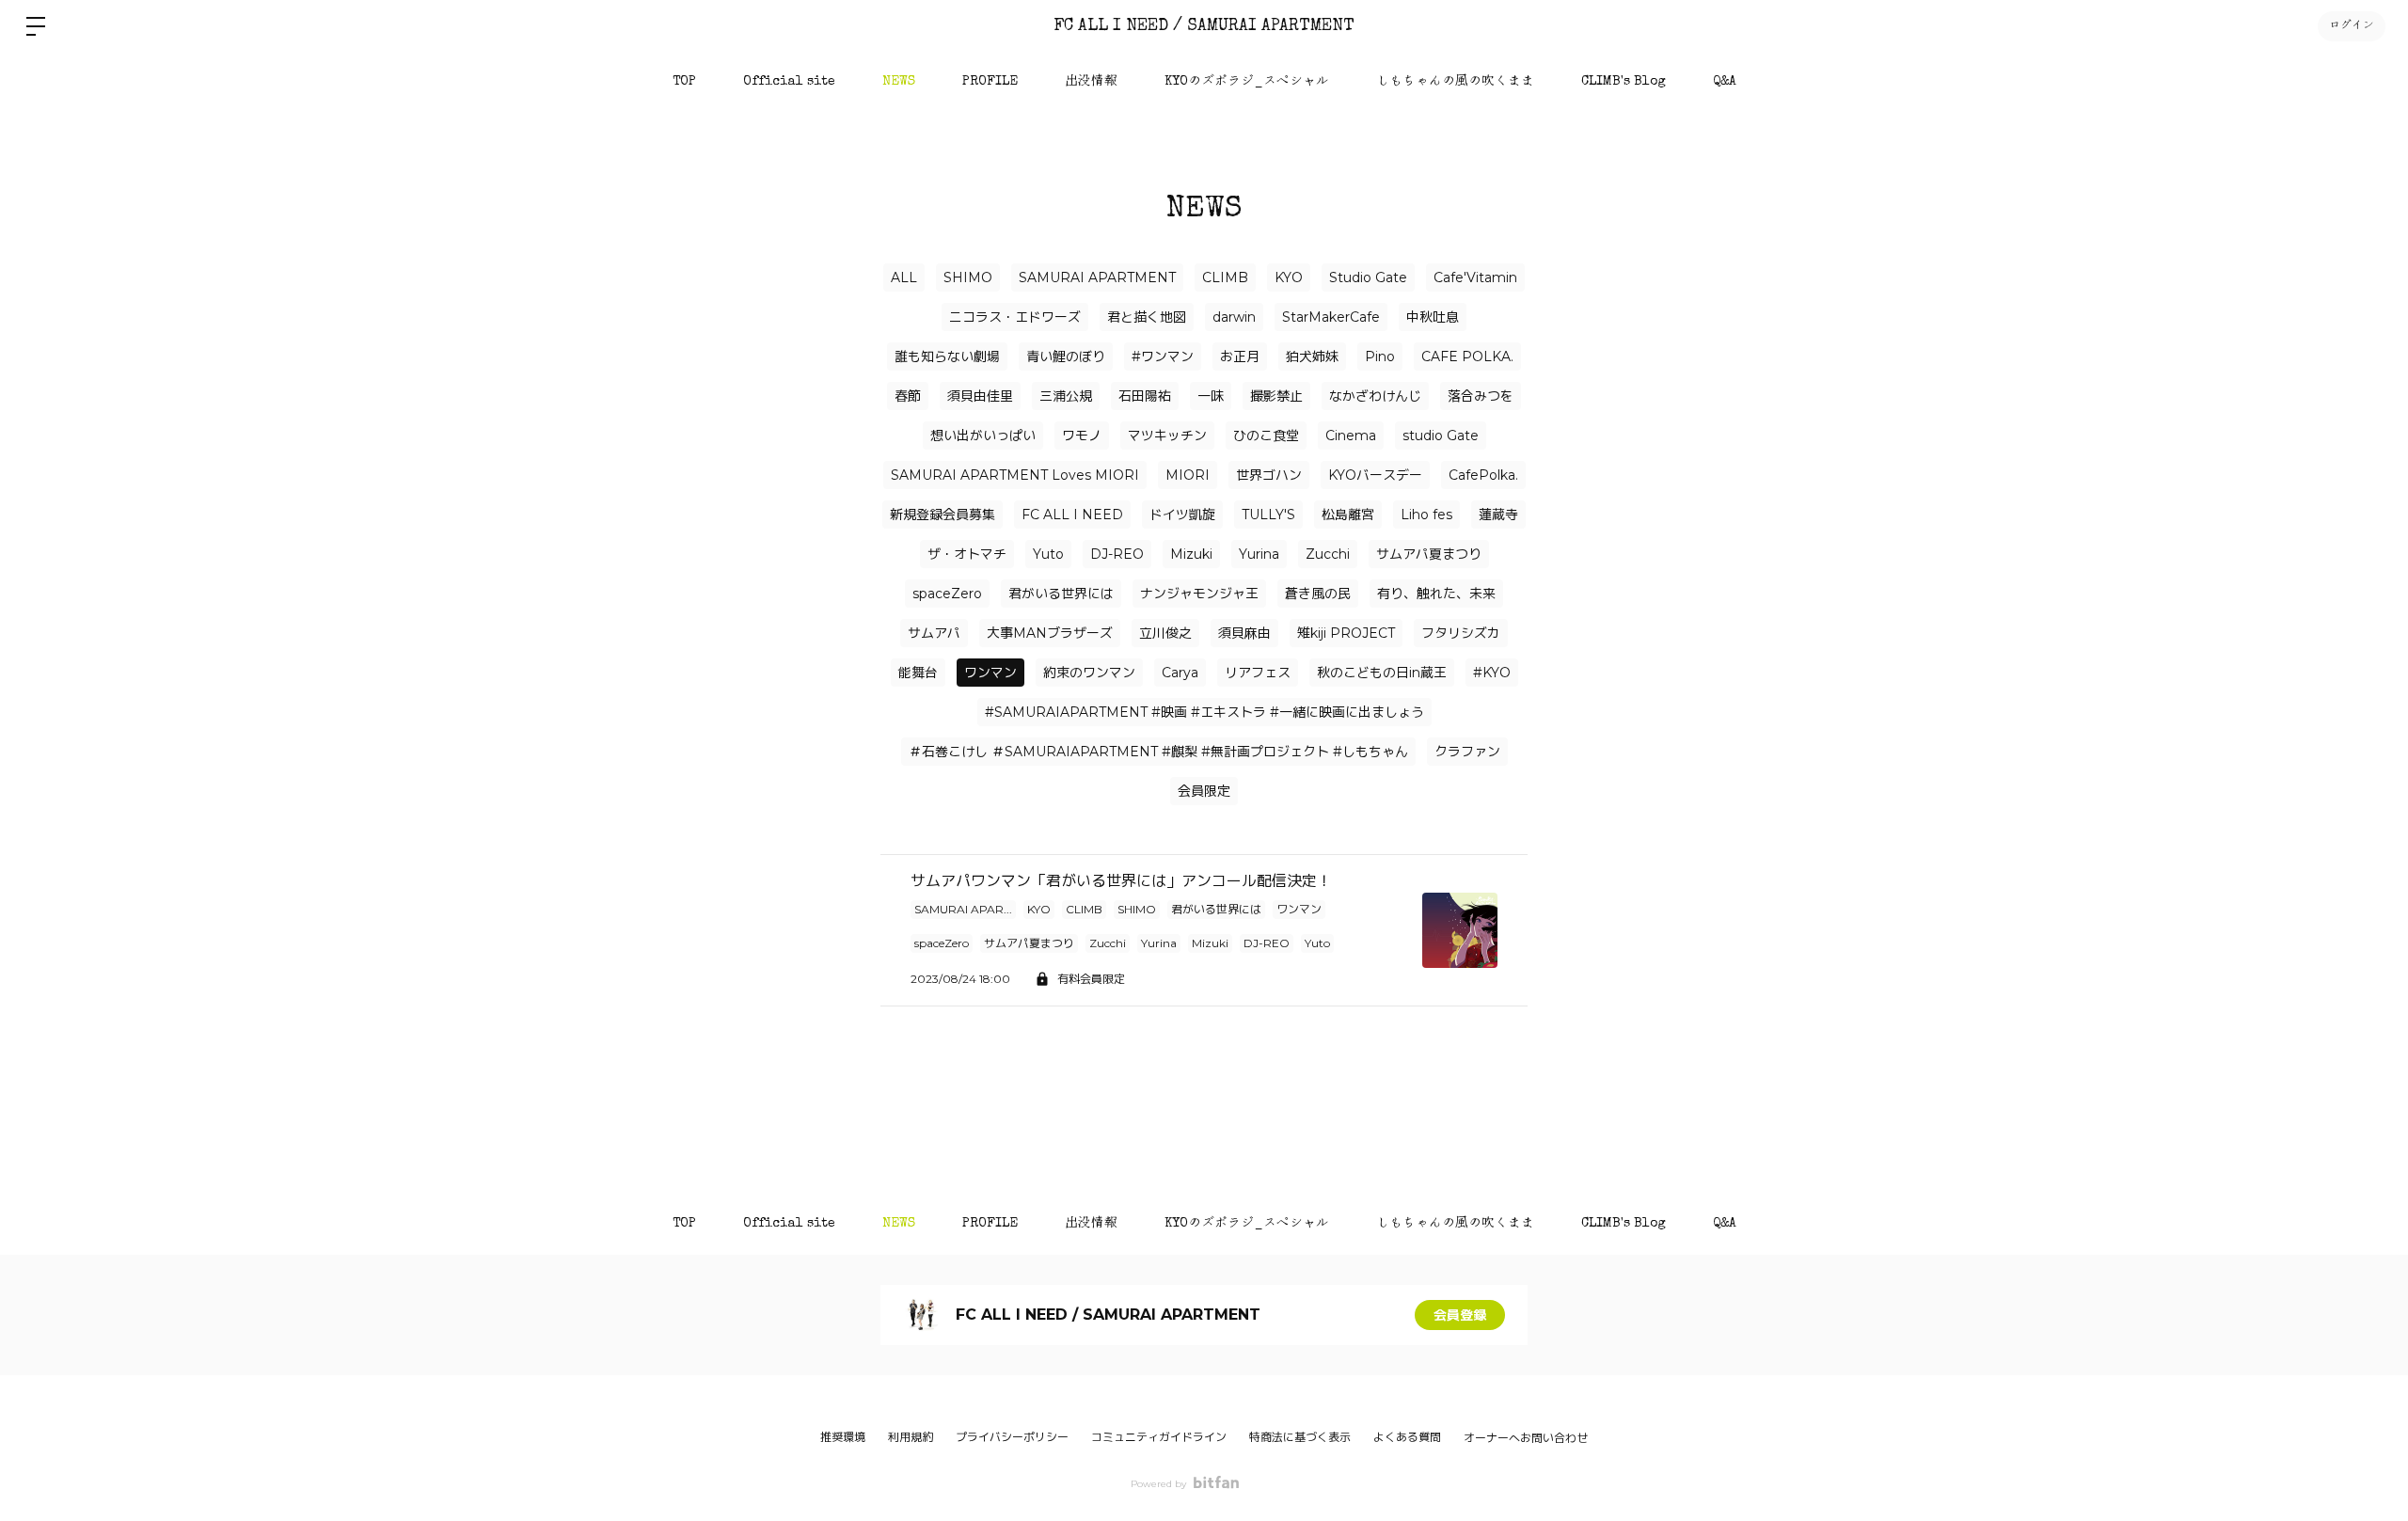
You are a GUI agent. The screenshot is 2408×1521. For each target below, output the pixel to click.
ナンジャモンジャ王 (1199, 594)
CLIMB (1225, 277)
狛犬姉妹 (1312, 356)
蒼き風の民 (1318, 594)
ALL (904, 277)
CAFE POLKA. (1467, 356)
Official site (789, 82)
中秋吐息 (1433, 317)
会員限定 (1204, 791)
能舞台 (918, 673)
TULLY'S (1268, 515)
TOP (684, 82)
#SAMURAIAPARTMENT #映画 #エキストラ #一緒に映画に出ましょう (1204, 712)
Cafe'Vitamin (1475, 277)
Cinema (1351, 436)
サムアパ (934, 633)
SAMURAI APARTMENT (1097, 277)
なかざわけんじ (1375, 396)
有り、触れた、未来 (1436, 594)
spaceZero (947, 594)
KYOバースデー (1375, 475)
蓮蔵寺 (1498, 515)
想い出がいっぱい (983, 436)
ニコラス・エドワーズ (1015, 317)
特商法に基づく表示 (1300, 1437)
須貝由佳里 (980, 396)
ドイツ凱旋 (1182, 515)
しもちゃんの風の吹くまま (1455, 82)
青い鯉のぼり (1066, 356)
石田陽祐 (1145, 396)
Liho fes (1426, 515)
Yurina (1259, 554)
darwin (1234, 317)
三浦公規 (1066, 396)
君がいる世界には (1061, 594)
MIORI (1188, 475)
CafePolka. (1483, 475)
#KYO (1492, 673)
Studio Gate (1368, 277)
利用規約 (911, 1437)
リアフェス (1258, 673)
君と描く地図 (1147, 317)
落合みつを (1481, 396)
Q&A (1725, 82)
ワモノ (1082, 436)
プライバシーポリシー (1012, 1437)
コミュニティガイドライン (1159, 1437)
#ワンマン (1163, 356)
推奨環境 (843, 1437)
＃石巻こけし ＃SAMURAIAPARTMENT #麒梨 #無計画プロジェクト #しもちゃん (1158, 752)
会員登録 (1460, 1315)
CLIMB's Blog (1624, 82)
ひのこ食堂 (1266, 436)
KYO (1289, 277)
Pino (1380, 356)
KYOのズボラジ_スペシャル (1247, 82)
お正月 (1240, 356)
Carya (1180, 673)
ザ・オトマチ (967, 554)
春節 (908, 396)
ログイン (2352, 26)
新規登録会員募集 (943, 515)
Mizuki (1191, 554)
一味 (1211, 396)
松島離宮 (1348, 515)
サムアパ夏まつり (1429, 554)
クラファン (1467, 752)
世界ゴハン (1269, 475)
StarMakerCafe (1331, 317)
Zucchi (1328, 554)
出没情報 (1091, 82)
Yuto (1048, 554)
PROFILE (990, 82)
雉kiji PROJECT (1346, 633)
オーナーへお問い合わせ (1526, 1438)
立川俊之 (1165, 633)
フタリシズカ (1461, 633)
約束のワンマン (1089, 673)
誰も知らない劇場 (947, 356)
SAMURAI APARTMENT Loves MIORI (1015, 475)
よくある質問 (1407, 1437)
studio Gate (1441, 436)
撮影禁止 (1276, 396)
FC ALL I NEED (1072, 515)
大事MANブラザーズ (1050, 633)
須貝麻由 (1244, 633)
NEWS (899, 82)
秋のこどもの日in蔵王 (1382, 673)
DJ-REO (1117, 554)
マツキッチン (1167, 436)
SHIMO (968, 277)
